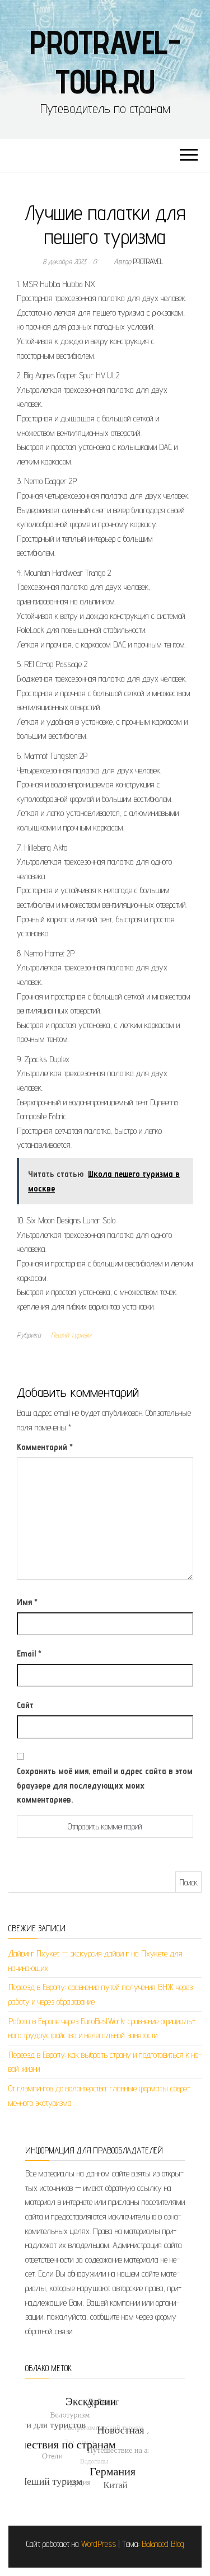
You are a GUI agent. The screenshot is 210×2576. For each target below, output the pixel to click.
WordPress (99, 2544)
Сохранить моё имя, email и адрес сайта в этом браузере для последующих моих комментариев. (105, 1785)
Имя (27, 1602)
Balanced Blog (163, 2544)
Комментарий (45, 1447)
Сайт (25, 1705)
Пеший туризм (71, 1335)
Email (29, 1653)
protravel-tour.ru (105, 62)
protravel (148, 261)
